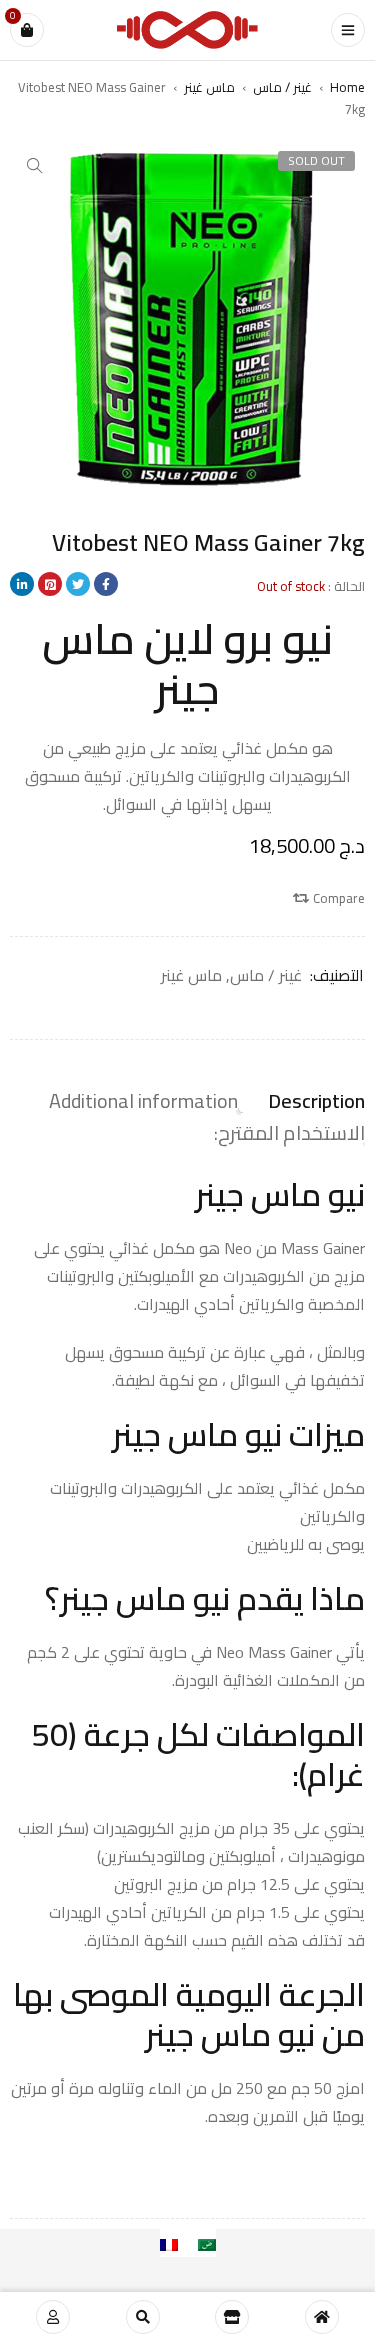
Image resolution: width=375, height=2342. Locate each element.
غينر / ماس (282, 87)
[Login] (53, 2317)
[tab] (316, 1101)
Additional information (143, 1101)
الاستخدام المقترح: (289, 1133)
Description (316, 1101)
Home (347, 87)
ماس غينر (209, 87)
